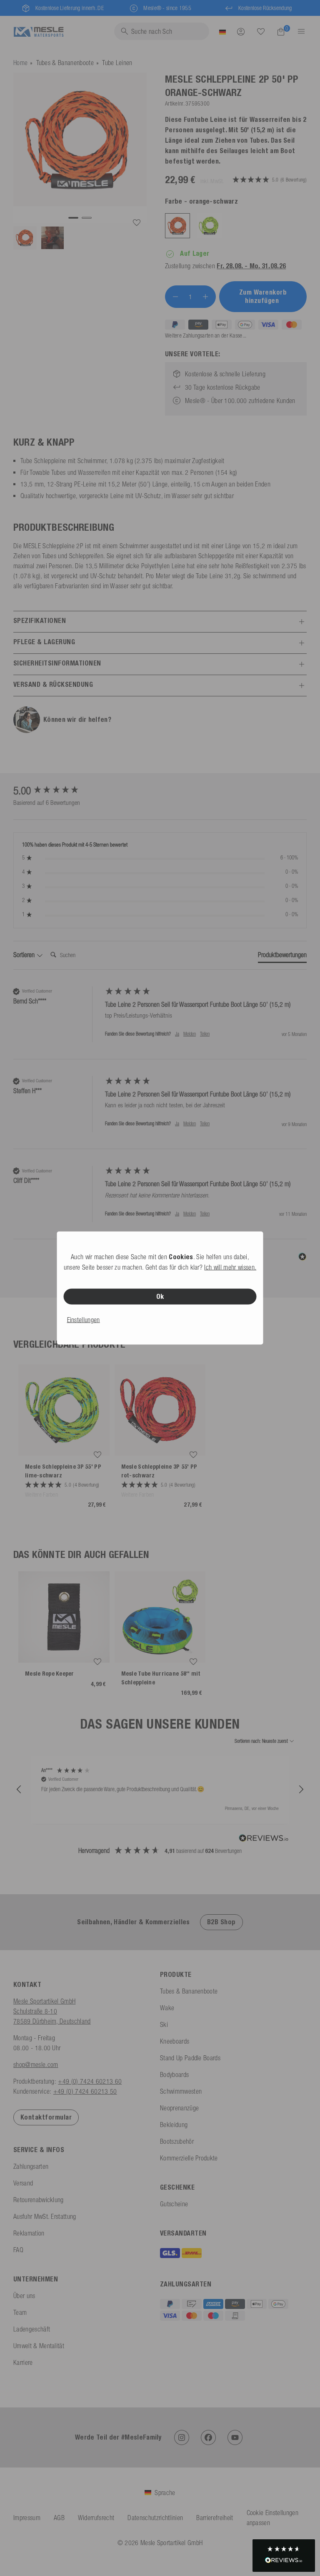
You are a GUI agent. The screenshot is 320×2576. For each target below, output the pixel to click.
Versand (23, 2183)
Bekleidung (174, 2125)
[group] (57, 791)
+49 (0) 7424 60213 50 (85, 2091)
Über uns (24, 2296)
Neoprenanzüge (179, 2108)
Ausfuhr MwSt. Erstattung (45, 2216)
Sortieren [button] (25, 955)
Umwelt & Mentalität (39, 2346)
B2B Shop (221, 1922)
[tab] (282, 956)
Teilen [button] (205, 1034)
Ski (164, 2024)
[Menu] (299, 31)
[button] (19, 1790)
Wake (167, 2008)
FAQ (18, 2250)
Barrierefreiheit (215, 2518)
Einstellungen (84, 1320)
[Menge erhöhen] (205, 297)
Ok (160, 1297)
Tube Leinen (117, 63)
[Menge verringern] (175, 297)
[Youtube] (235, 2437)
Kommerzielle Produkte (189, 2158)
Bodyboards (174, 2074)
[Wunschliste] (261, 31)
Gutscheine (174, 2204)
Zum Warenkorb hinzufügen (263, 296)
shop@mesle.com (36, 2064)
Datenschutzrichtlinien (155, 2518)
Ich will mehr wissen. (230, 1267)
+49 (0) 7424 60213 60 (90, 2081)
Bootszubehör (177, 2141)
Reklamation (29, 2233)
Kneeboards (175, 2041)
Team (20, 2312)
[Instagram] (182, 2437)
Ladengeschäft (32, 2329)
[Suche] (261, 32)
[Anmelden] (241, 31)
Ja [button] (177, 1034)
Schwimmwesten (181, 2091)
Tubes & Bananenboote (65, 63)
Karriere (23, 2362)
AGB (59, 2518)
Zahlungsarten (31, 2166)
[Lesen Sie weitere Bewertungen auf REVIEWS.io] (264, 1839)
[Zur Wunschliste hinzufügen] (137, 223)
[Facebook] (208, 2437)
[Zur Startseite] (39, 31)
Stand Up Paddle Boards (190, 2058)
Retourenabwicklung (39, 2200)
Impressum (27, 2518)
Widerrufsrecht (96, 2518)
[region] (160, 1790)
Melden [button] (190, 1034)
